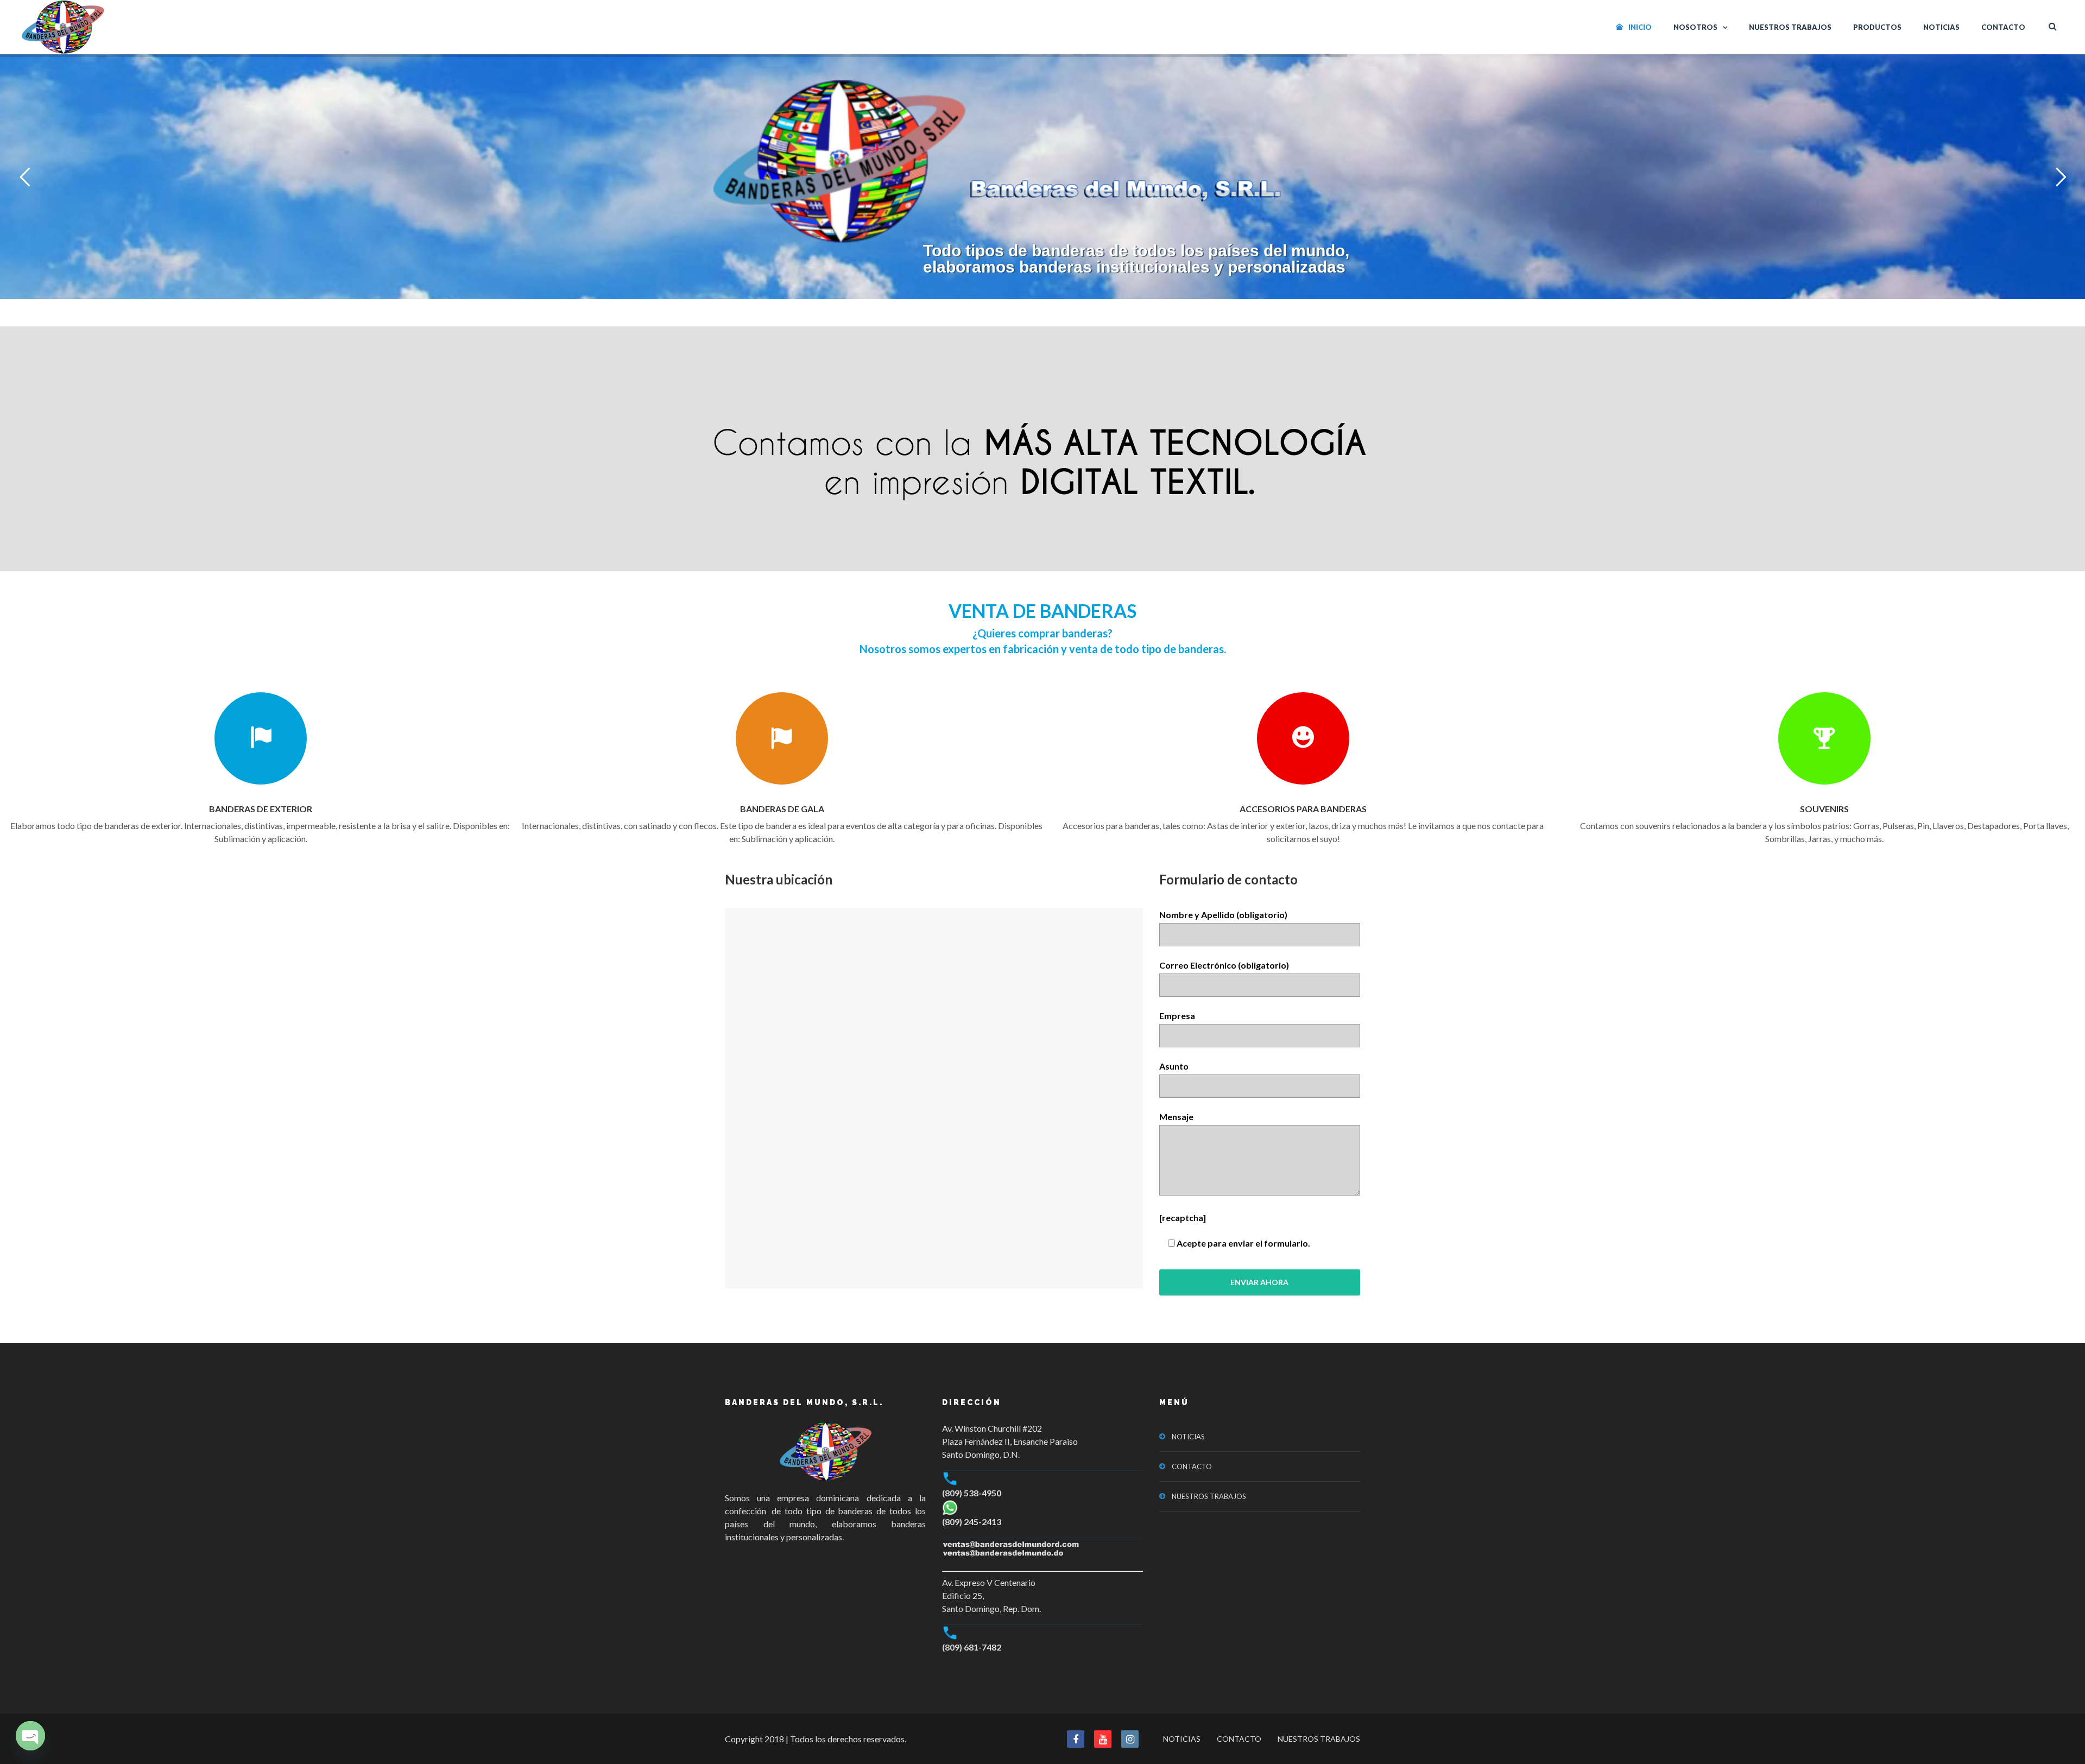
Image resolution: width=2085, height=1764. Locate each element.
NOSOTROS (1695, 27)
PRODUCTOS (1877, 27)
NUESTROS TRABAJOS (1790, 27)
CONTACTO (2003, 27)
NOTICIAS (1941, 27)
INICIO (1640, 27)
